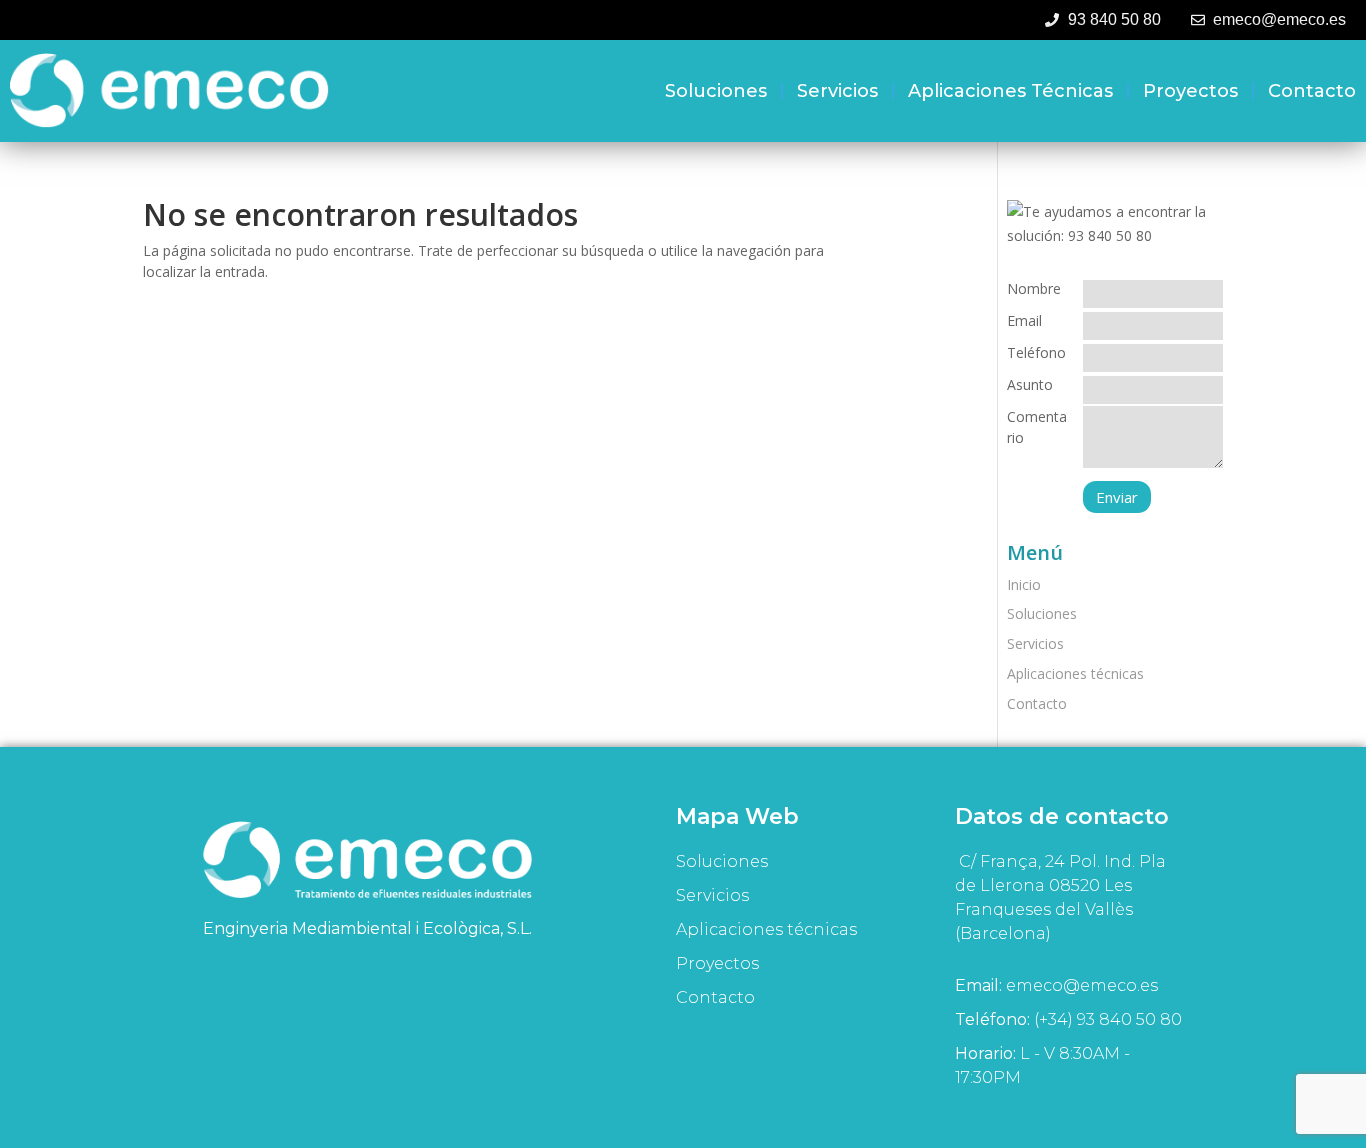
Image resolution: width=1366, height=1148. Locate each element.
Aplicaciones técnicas (1010, 91)
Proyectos (1190, 91)
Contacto (1312, 91)
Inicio (1024, 584)
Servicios (837, 91)
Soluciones (716, 91)
